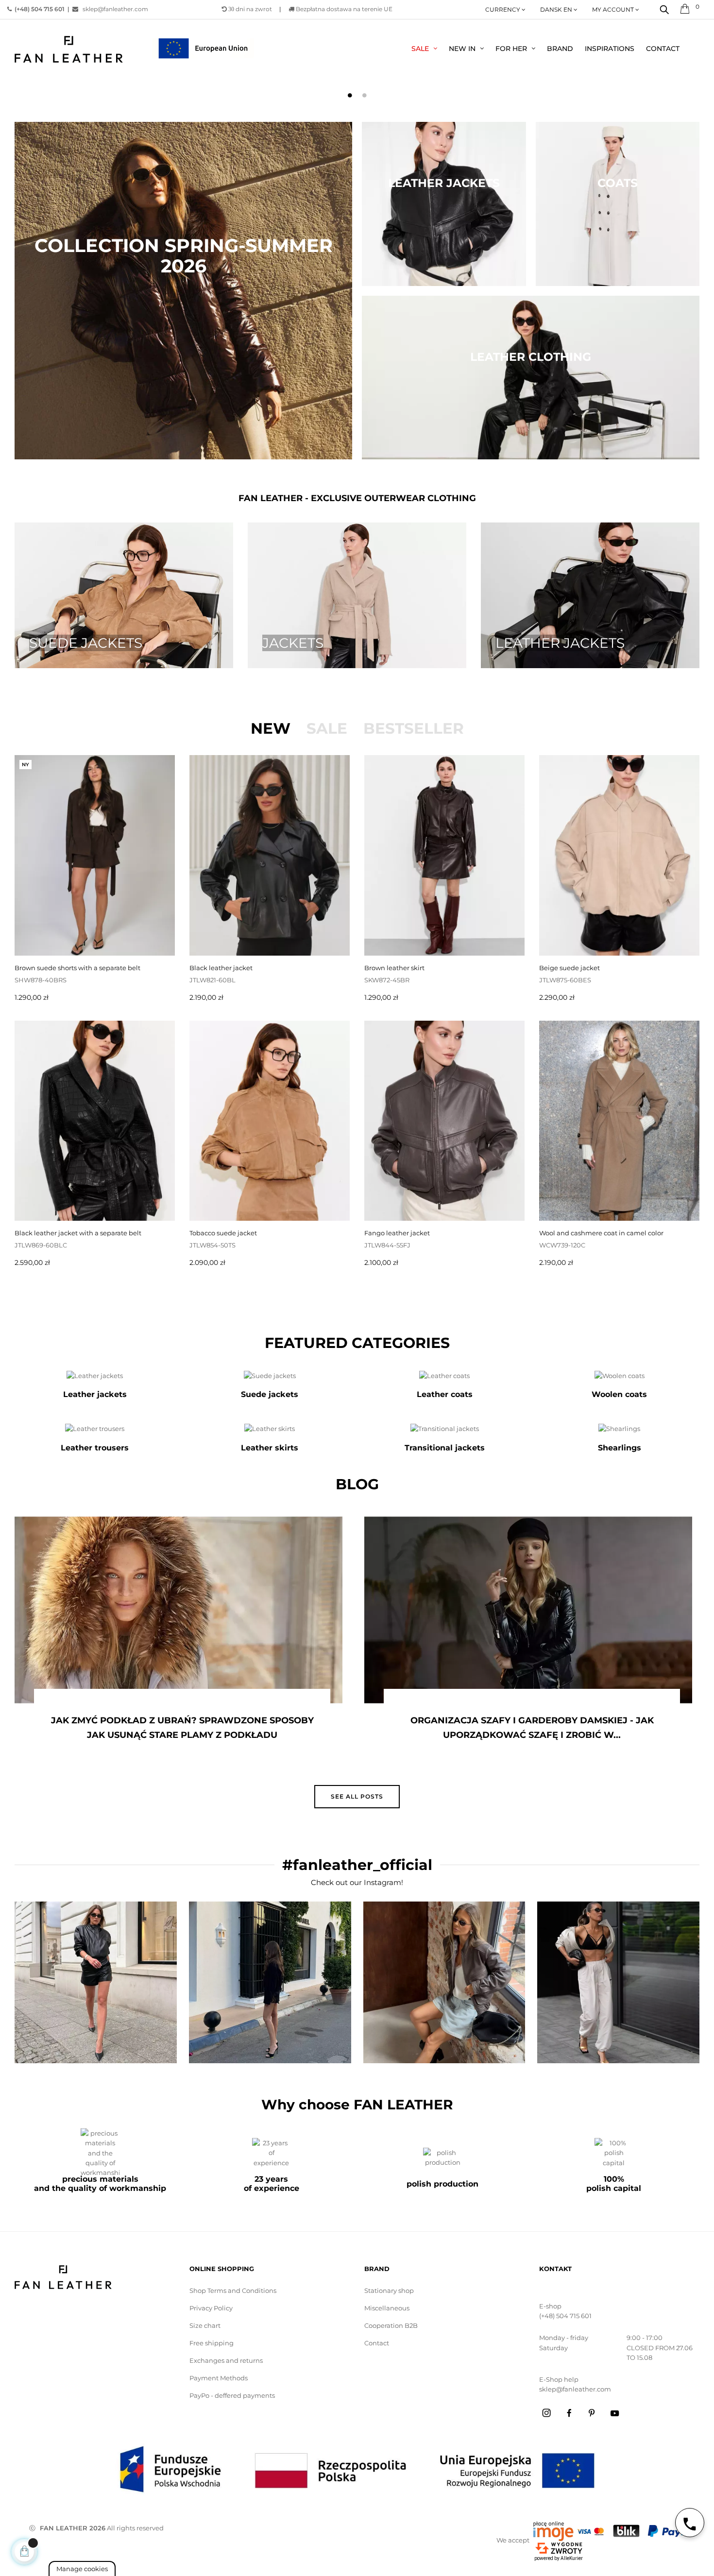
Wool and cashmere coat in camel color (601, 1233)
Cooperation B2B (391, 2325)
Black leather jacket (221, 968)
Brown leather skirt (394, 968)
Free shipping (212, 2343)
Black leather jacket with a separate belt (78, 1233)
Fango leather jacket (397, 1233)
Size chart (205, 2325)
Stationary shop (389, 2290)
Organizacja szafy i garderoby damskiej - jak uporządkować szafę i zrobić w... (183, 1728)
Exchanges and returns (226, 2360)
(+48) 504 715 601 (565, 2316)
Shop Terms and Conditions (233, 2290)
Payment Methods (219, 2378)
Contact (377, 2343)
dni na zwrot (250, 9)
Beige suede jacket (569, 968)
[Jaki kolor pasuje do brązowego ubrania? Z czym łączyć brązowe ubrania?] (530, 1610)
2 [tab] (364, 95)
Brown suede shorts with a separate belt (77, 968)
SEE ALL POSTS (357, 1796)
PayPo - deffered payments (232, 2395)
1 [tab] (350, 95)
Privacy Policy (211, 2308)
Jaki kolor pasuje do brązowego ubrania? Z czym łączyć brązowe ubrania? (533, 1728)
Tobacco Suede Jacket (223, 1233)
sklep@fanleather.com (113, 9)
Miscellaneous (387, 2308)
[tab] (271, 728)
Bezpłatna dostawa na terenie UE (343, 9)
